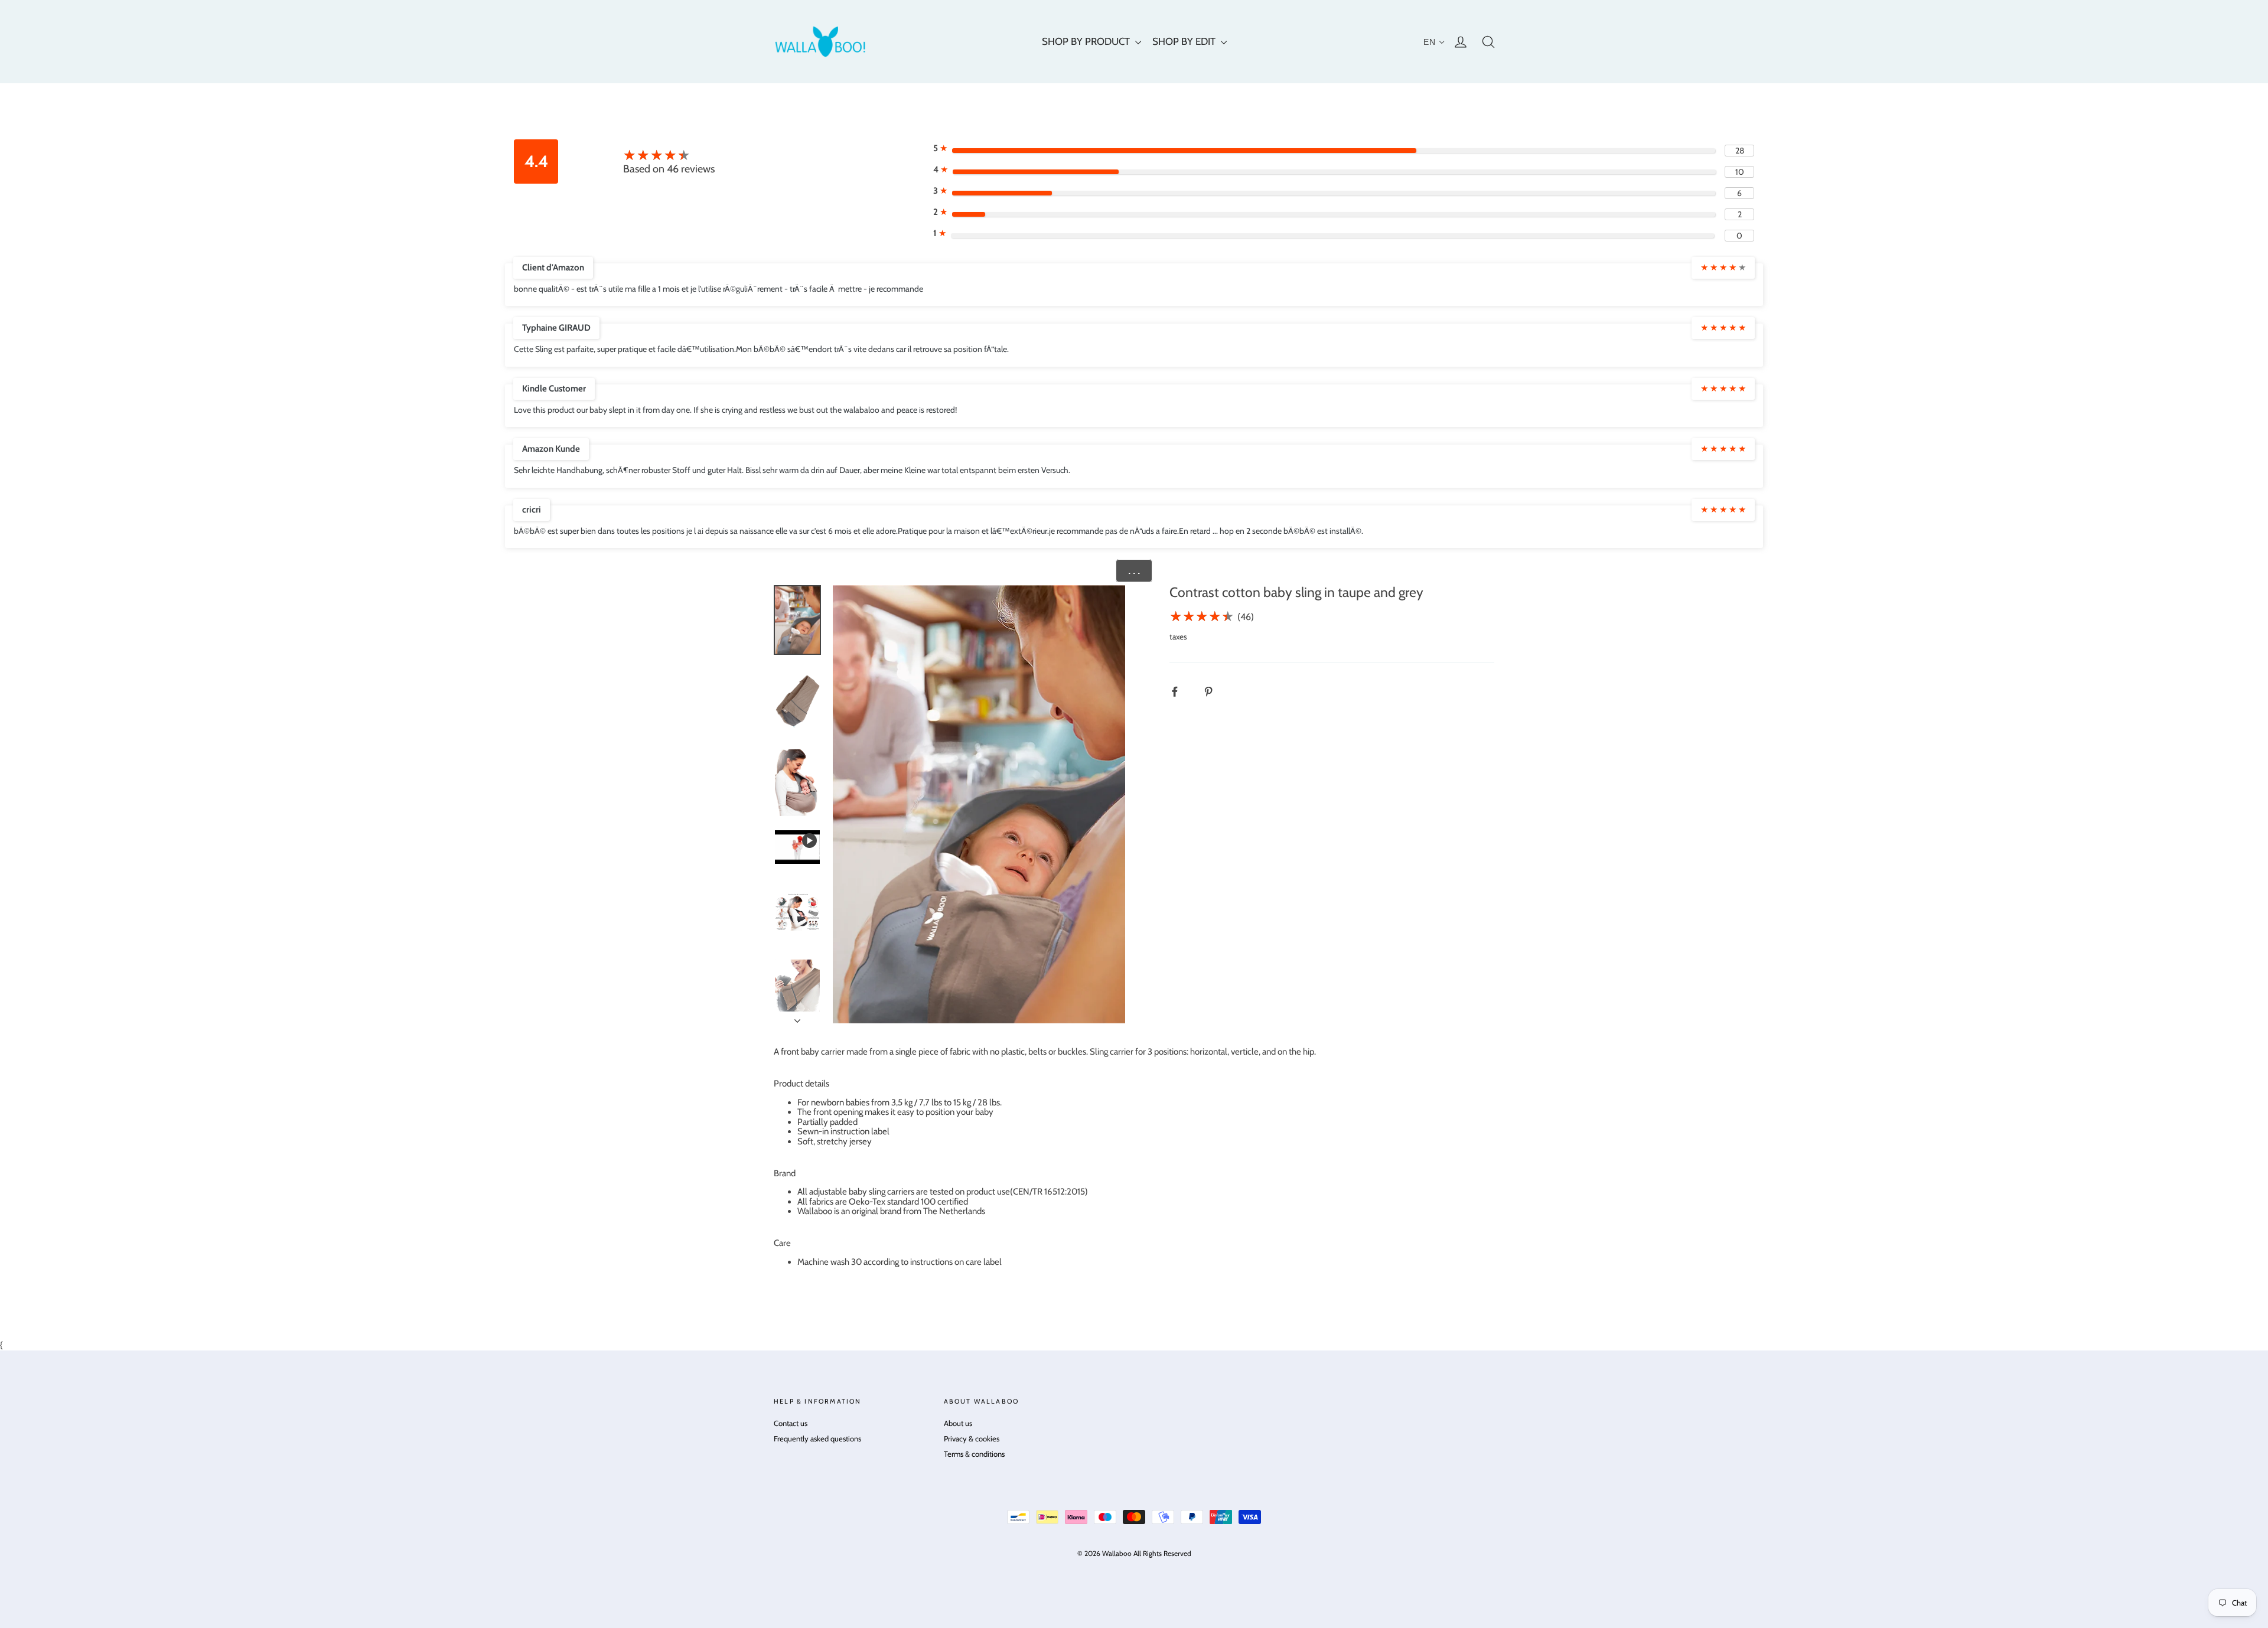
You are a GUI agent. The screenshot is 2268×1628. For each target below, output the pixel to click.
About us (958, 1423)
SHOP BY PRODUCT (1087, 41)
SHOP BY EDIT (1185, 41)
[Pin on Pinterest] (1215, 692)
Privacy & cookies (972, 1438)
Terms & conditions (974, 1454)
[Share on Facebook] (1181, 692)
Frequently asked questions (817, 1438)
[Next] (797, 1017)
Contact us (791, 1423)
